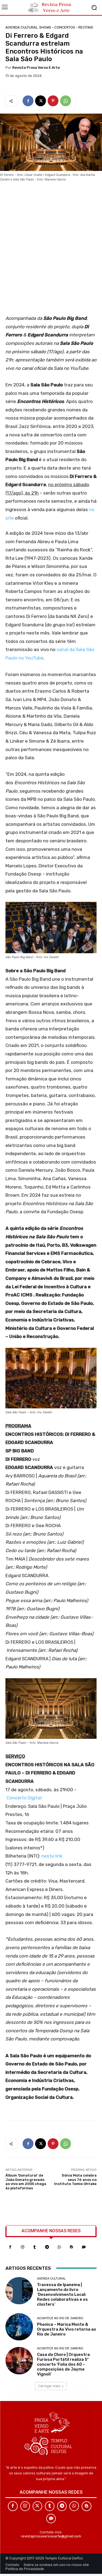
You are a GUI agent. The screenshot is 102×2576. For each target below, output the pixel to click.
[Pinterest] (53, 101)
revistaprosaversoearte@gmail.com (51, 2536)
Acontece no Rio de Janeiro (60, 2318)
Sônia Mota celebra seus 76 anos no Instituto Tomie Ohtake (75, 2180)
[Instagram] (22, 2247)
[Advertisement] (51, 250)
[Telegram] (47, 2247)
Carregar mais (49, 2386)
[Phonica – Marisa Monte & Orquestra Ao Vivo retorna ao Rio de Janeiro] (19, 2327)
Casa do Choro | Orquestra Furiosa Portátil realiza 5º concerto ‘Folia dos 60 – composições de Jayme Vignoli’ (63, 2364)
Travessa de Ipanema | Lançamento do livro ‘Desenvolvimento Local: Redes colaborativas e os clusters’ (62, 2294)
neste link (52, 1856)
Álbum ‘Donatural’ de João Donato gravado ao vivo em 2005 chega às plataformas (26, 2182)
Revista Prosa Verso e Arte (36, 68)
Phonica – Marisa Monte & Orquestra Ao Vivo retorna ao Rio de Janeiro (67, 2329)
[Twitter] (37, 2506)
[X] (41, 101)
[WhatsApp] (66, 101)
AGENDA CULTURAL (22, 27)
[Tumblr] (35, 2247)
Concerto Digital (24, 1798)
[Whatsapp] (59, 2247)
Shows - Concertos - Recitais (66, 27)
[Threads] (84, 2247)
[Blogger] (71, 2247)
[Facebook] (28, 101)
